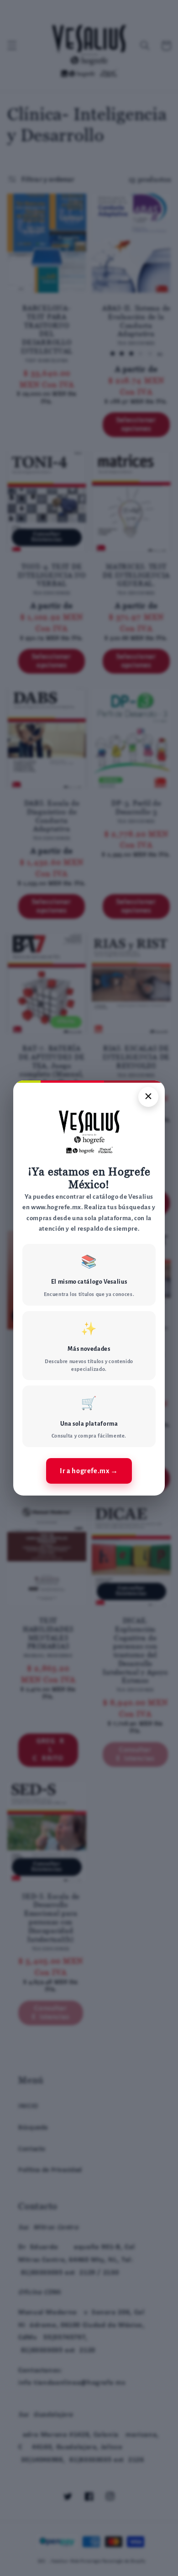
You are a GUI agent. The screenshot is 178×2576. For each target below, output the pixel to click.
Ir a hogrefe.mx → (89, 1471)
